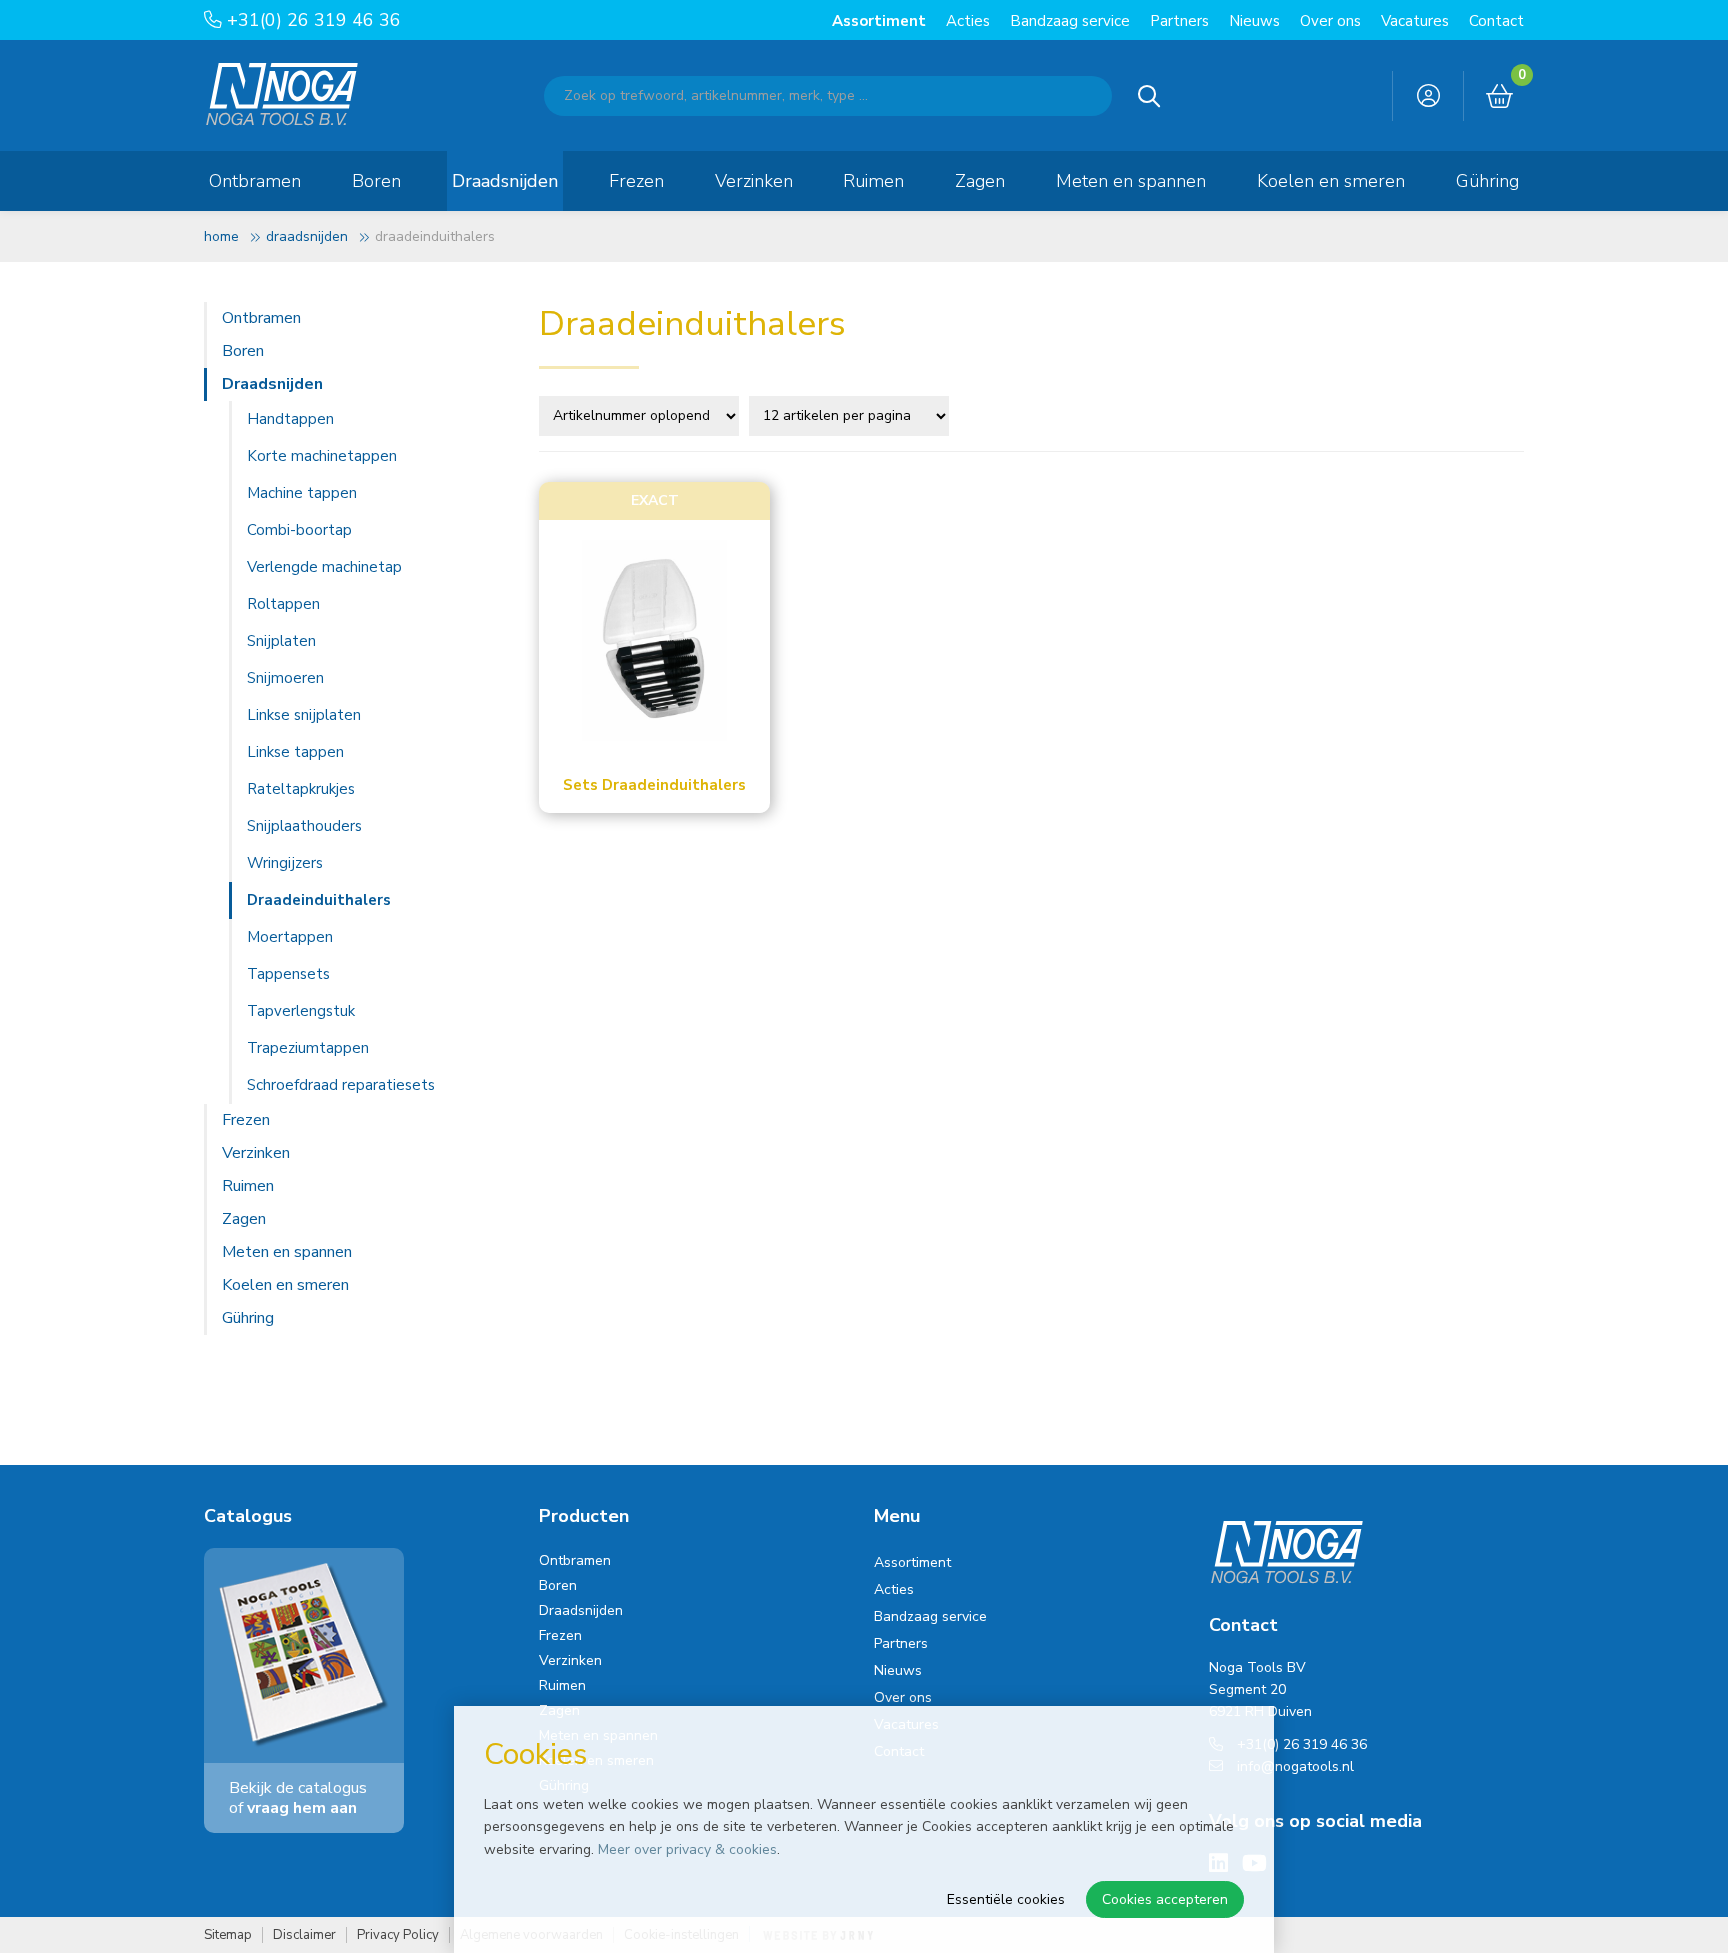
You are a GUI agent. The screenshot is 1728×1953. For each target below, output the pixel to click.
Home (221, 236)
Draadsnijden (505, 181)
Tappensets (288, 974)
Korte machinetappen (322, 456)
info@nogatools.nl (1293, 1766)
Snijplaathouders (304, 826)
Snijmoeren (285, 678)
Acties (968, 21)
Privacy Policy (398, 1935)
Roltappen (283, 604)
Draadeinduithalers (319, 900)
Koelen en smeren (1331, 181)
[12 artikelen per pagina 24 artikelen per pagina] (851, 414)
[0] (1499, 97)
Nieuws (1254, 21)
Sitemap (228, 1935)
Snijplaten (281, 641)
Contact (1496, 21)
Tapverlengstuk (301, 1011)
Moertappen (290, 937)
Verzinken (754, 181)
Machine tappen (302, 493)
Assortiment (879, 21)
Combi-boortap (299, 530)
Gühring (1487, 181)
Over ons (1330, 21)
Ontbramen (255, 181)
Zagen (980, 181)
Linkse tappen (295, 752)
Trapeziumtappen (308, 1048)
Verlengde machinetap (324, 567)
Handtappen (290, 419)
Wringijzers (285, 863)
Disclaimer (304, 1935)
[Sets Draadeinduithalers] (654, 640)
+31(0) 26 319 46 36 (311, 20)
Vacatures (1415, 21)
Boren (376, 181)
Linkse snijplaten (304, 715)
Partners (1179, 21)
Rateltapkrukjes (301, 789)
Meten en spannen (1131, 181)
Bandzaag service (1070, 21)
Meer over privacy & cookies (687, 1849)
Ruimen (873, 181)
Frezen (636, 181)
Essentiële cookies (1006, 1899)
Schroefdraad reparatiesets (341, 1085)
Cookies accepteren (1165, 1899)
